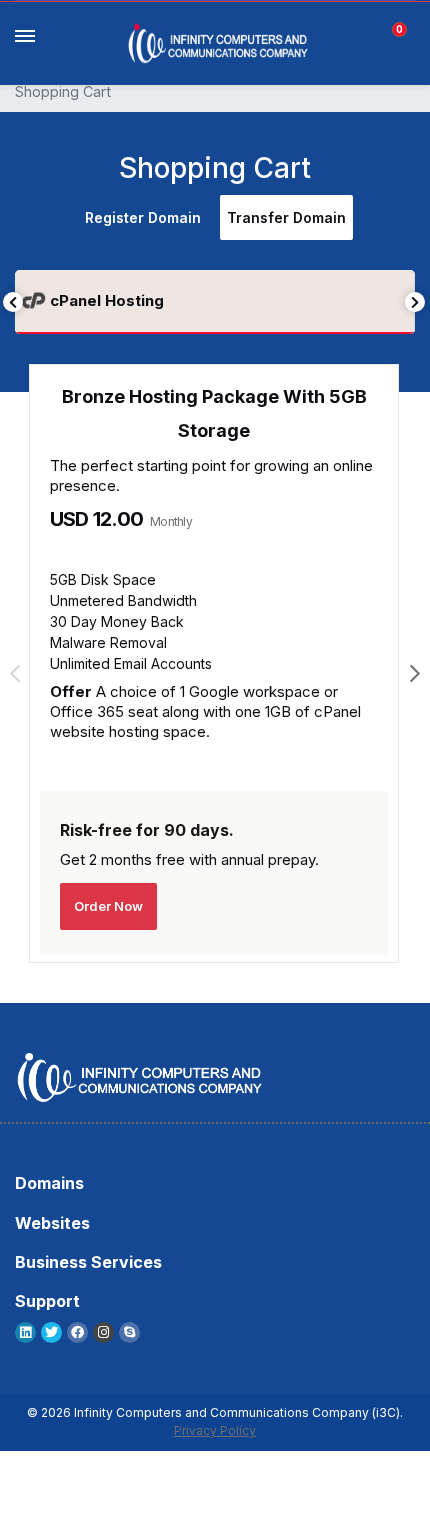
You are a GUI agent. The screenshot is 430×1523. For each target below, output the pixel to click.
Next (415, 302)
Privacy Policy (215, 1430)
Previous (13, 302)
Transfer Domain (286, 217)
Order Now (108, 906)
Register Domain (143, 217)
